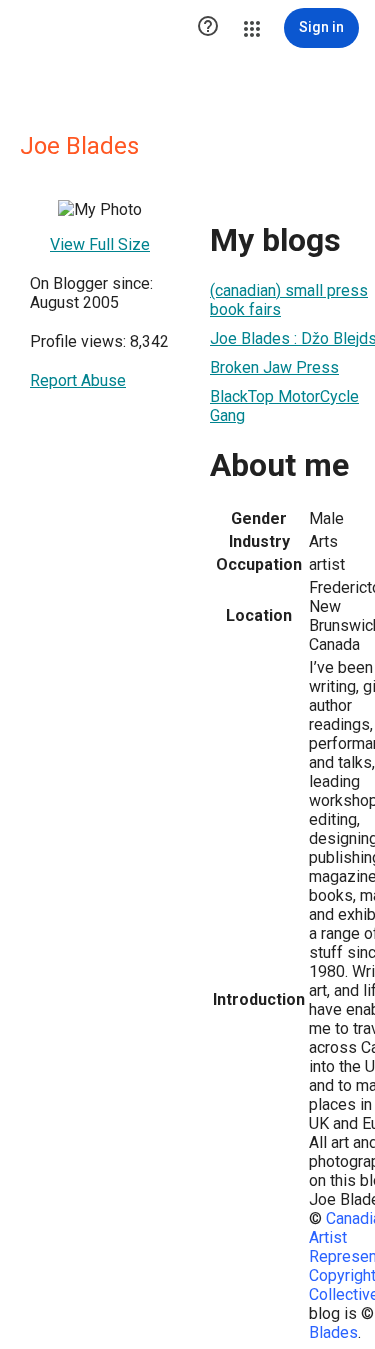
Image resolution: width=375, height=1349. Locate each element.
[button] (208, 28)
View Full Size (100, 244)
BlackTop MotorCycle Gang (284, 406)
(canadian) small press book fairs (289, 300)
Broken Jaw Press (274, 367)
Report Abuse (78, 380)
